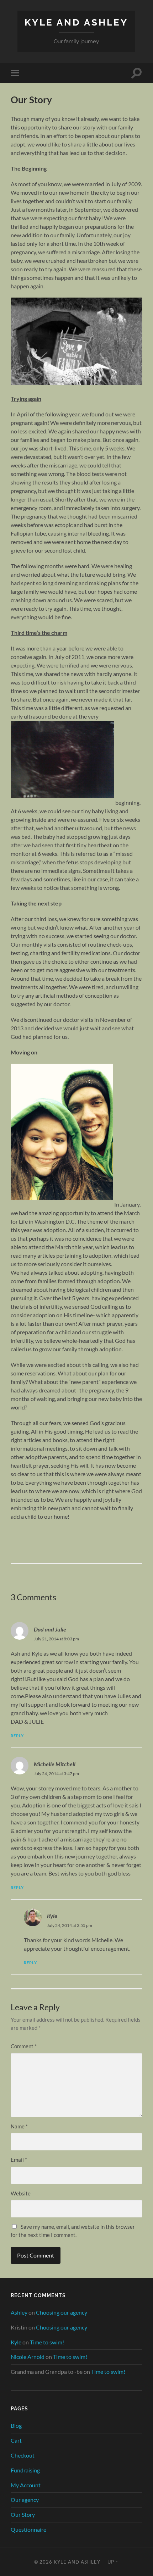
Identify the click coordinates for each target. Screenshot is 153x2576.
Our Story (23, 2514)
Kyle (52, 1916)
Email (19, 2160)
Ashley (19, 2312)
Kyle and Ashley (76, 22)
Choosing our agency (62, 2312)
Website (21, 2193)
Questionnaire (28, 2529)
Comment (24, 2046)
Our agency (25, 2500)
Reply (17, 1736)
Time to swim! (47, 2342)
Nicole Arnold (28, 2357)
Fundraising (25, 2470)
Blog (16, 2425)
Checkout (23, 2455)
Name (19, 2126)
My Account (26, 2485)
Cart (16, 2440)
